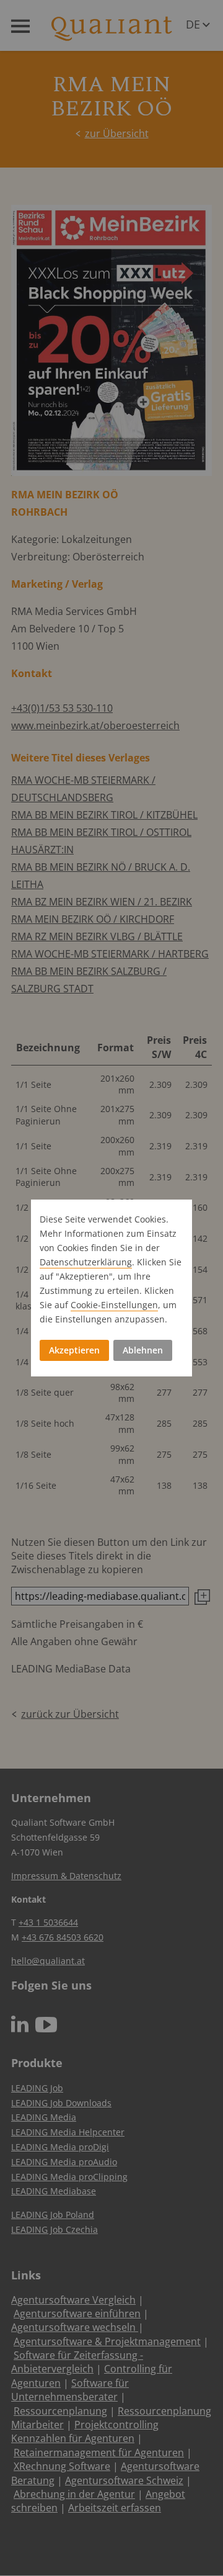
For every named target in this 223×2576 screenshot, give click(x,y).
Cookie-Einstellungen (114, 1305)
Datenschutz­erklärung (86, 1262)
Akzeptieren (74, 1350)
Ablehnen (143, 1350)
